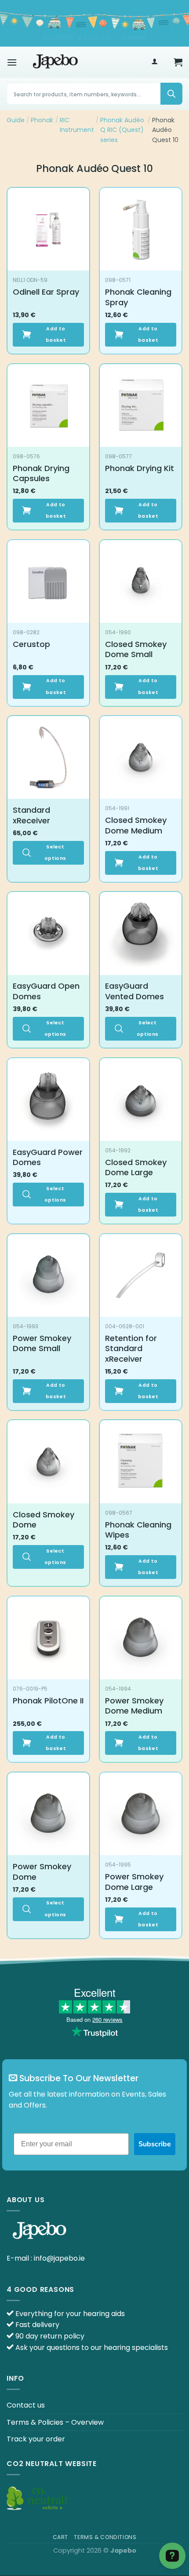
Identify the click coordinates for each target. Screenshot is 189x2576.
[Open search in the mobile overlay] (94, 94)
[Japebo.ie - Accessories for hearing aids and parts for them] (55, 62)
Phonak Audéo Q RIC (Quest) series (122, 130)
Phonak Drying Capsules (41, 473)
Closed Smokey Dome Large (136, 1167)
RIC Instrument (77, 125)
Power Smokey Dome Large (134, 1882)
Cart (60, 2537)
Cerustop (31, 644)
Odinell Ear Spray (46, 292)
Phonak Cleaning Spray (138, 297)
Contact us (26, 2405)
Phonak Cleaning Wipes (138, 1530)
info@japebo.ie (59, 2258)
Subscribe (155, 2144)
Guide (16, 120)
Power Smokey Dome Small (42, 1343)
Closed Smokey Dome (44, 1520)
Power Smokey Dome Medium (134, 1706)
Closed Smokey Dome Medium (136, 825)
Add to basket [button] (56, 334)
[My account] (154, 62)
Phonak (42, 120)
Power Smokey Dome (42, 1872)
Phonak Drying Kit (140, 468)
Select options (55, 853)
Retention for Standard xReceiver (131, 1348)
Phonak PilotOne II (48, 1701)
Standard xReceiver (31, 815)
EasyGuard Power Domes (48, 1157)
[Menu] (12, 62)
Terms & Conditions (105, 2537)
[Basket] (178, 62)
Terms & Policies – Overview (55, 2422)
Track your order (36, 2439)
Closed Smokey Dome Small (136, 649)
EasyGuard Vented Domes (134, 991)
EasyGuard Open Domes (46, 991)
